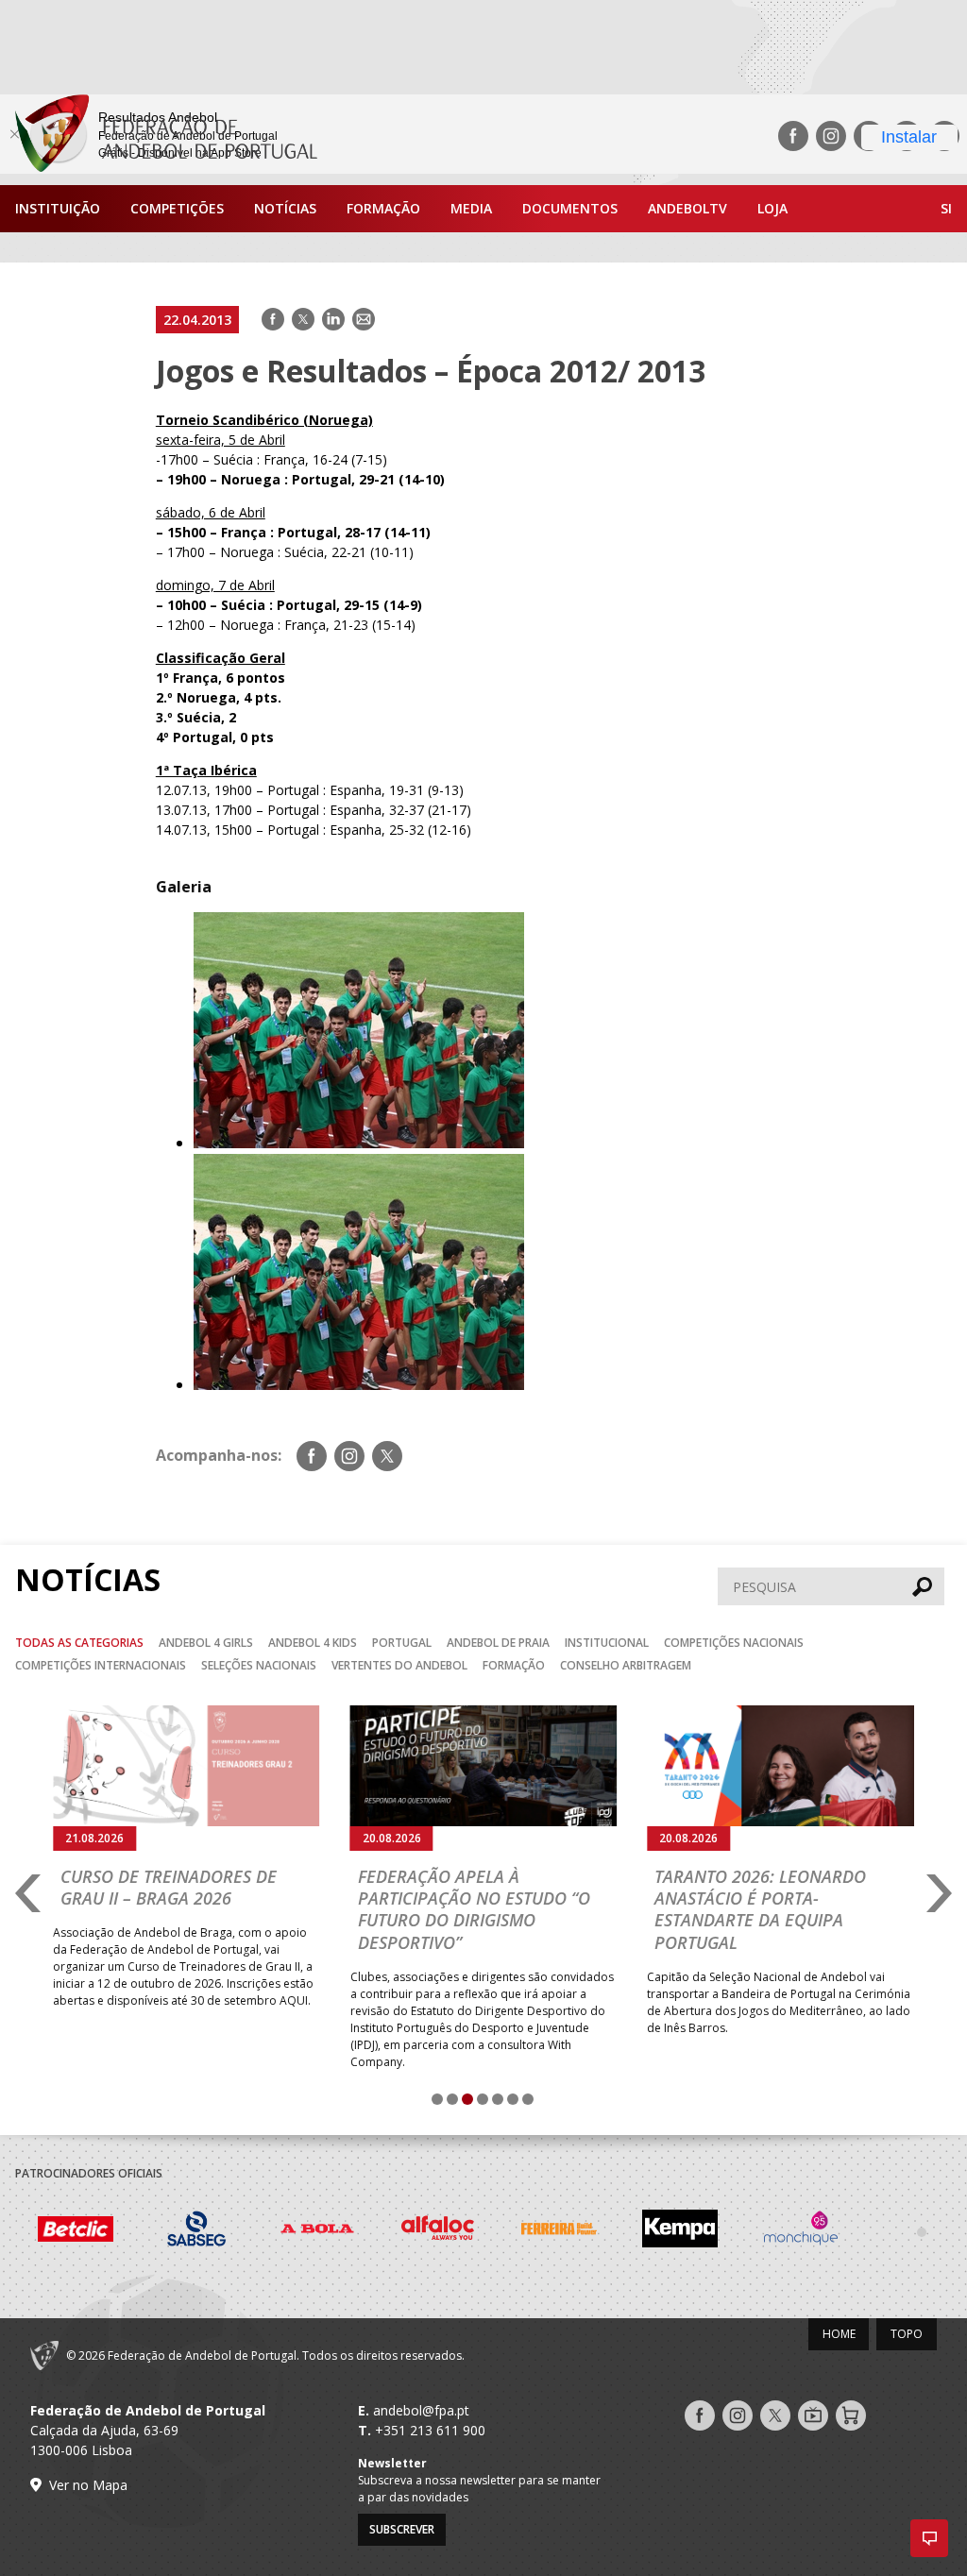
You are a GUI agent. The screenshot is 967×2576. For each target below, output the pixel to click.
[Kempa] (680, 2231)
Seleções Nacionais (259, 1665)
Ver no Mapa (88, 2485)
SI (946, 208)
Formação (383, 208)
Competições (177, 208)
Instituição (58, 208)
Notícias (285, 208)
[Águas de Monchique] (801, 2231)
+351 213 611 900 (430, 2430)
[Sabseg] (196, 2231)
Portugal (402, 1643)
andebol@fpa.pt (421, 2410)
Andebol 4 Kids (313, 1643)
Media (471, 208)
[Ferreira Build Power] (559, 2232)
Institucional (607, 1643)
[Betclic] (76, 2232)
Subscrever (402, 2529)
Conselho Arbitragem (626, 1665)
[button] (929, 2538)
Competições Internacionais (101, 1665)
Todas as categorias (79, 1643)
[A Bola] (317, 2231)
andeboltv (687, 208)
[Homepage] (159, 136)
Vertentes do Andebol (399, 1665)
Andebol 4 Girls (206, 1643)
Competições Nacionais (734, 1643)
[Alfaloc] (438, 2231)
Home (839, 2334)
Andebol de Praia (498, 1643)
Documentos (570, 208)
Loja (772, 208)
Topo (907, 2334)
